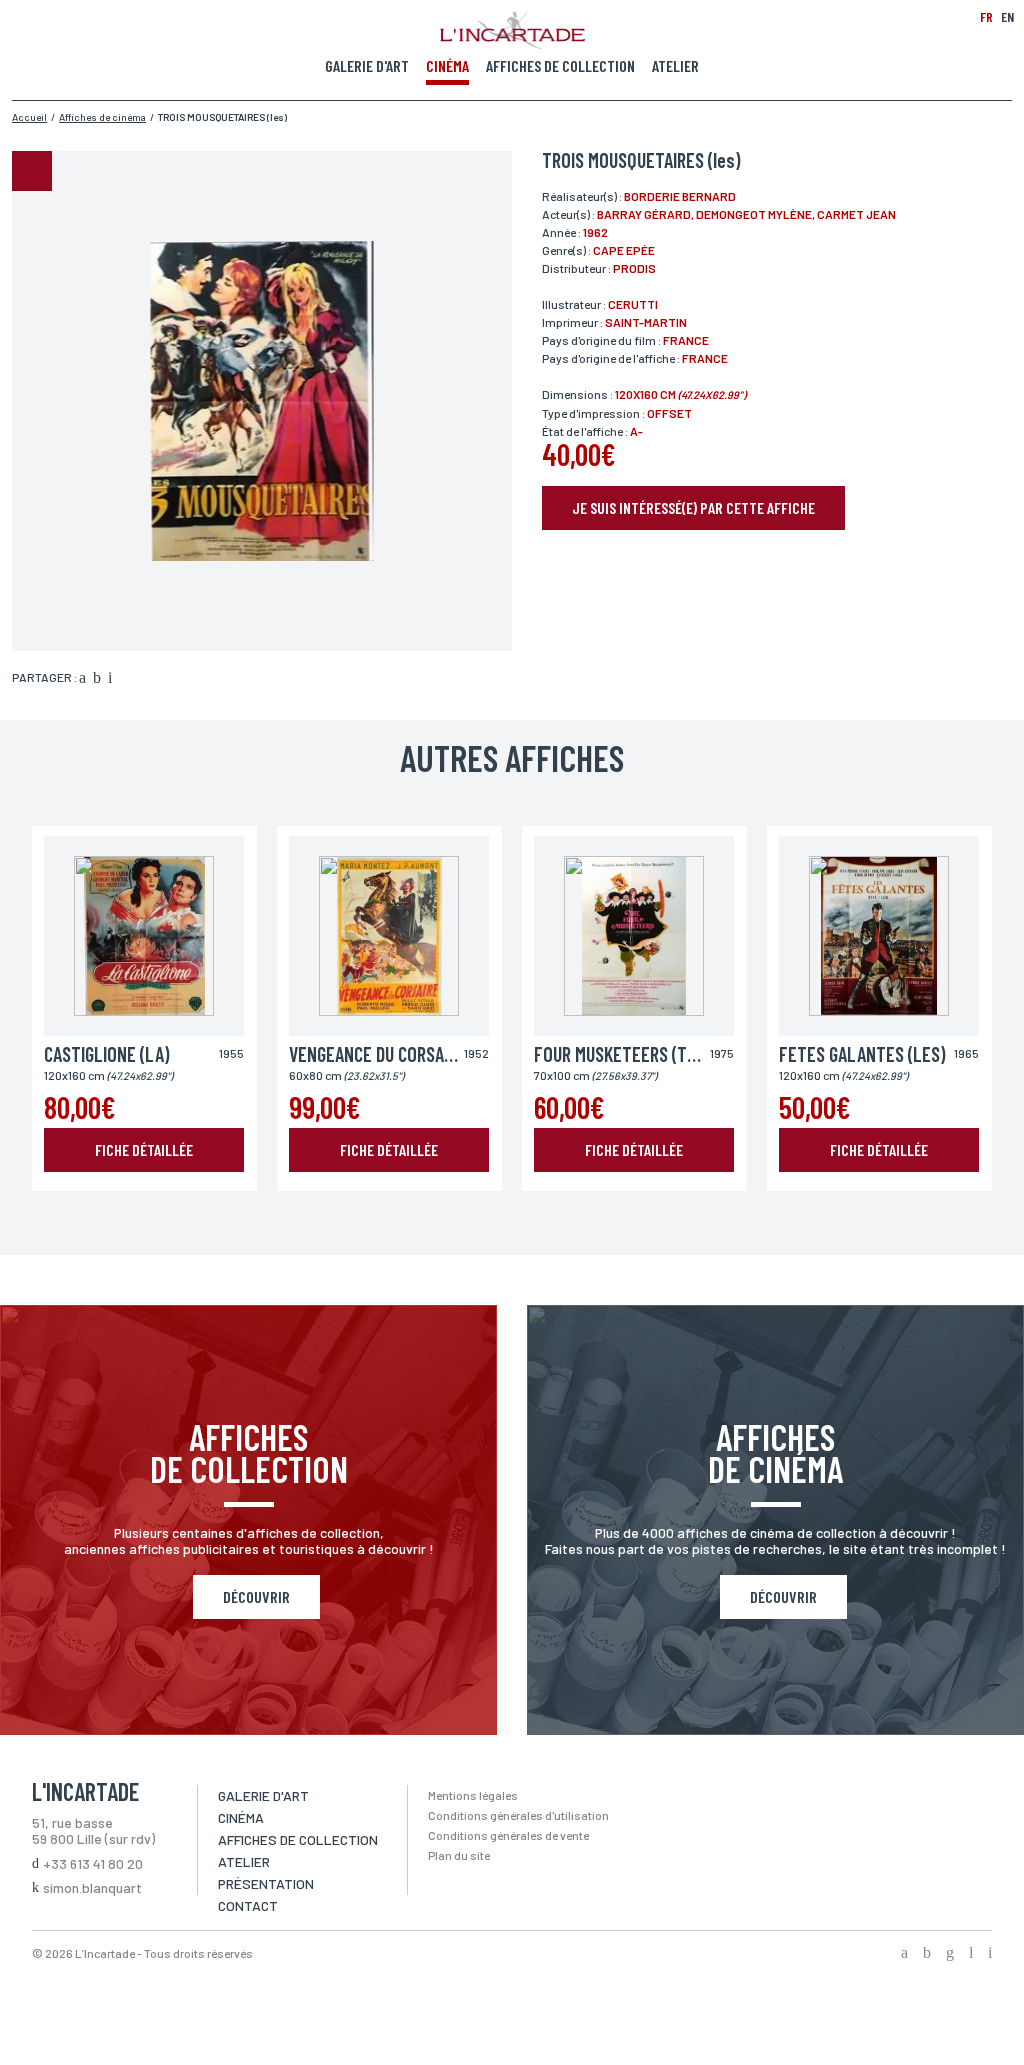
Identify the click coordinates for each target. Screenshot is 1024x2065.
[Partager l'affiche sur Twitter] (97, 679)
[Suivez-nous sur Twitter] (927, 1954)
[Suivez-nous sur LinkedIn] (971, 1954)
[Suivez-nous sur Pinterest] (990, 1954)
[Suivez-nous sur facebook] (904, 1954)
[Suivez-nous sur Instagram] (950, 1954)
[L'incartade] (512, 43)
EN (1007, 16)
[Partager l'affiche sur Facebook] (82, 679)
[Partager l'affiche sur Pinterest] (110, 679)
